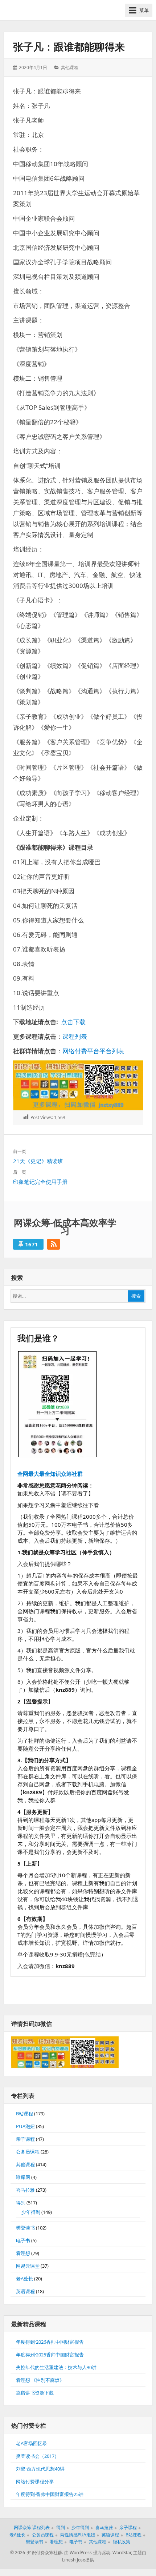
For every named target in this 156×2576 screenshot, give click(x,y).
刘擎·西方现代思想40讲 (40, 2469)
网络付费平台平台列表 (93, 1051)
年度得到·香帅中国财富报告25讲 (50, 2494)
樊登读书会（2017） (38, 2456)
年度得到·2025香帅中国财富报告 (50, 2355)
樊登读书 (25, 2228)
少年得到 (31, 2212)
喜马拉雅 (25, 2190)
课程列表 (75, 1036)
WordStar (122, 2553)
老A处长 (24, 2279)
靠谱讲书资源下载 (35, 2393)
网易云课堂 (28, 2266)
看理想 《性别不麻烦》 (40, 2380)
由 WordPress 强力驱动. (88, 2553)
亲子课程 (25, 2139)
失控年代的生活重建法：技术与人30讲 (56, 2367)
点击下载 (73, 1022)
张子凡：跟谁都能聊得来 (69, 47)
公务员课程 (28, 2152)
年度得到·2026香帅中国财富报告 (50, 2342)
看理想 (23, 2253)
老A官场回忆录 (32, 2443)
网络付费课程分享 (35, 2481)
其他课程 (70, 67)
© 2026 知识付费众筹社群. (37, 2553)
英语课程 (25, 2291)
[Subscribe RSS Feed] (54, 1244)
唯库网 (23, 2177)
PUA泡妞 (25, 2126)
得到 (21, 2203)
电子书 (23, 2240)
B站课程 (24, 2114)
